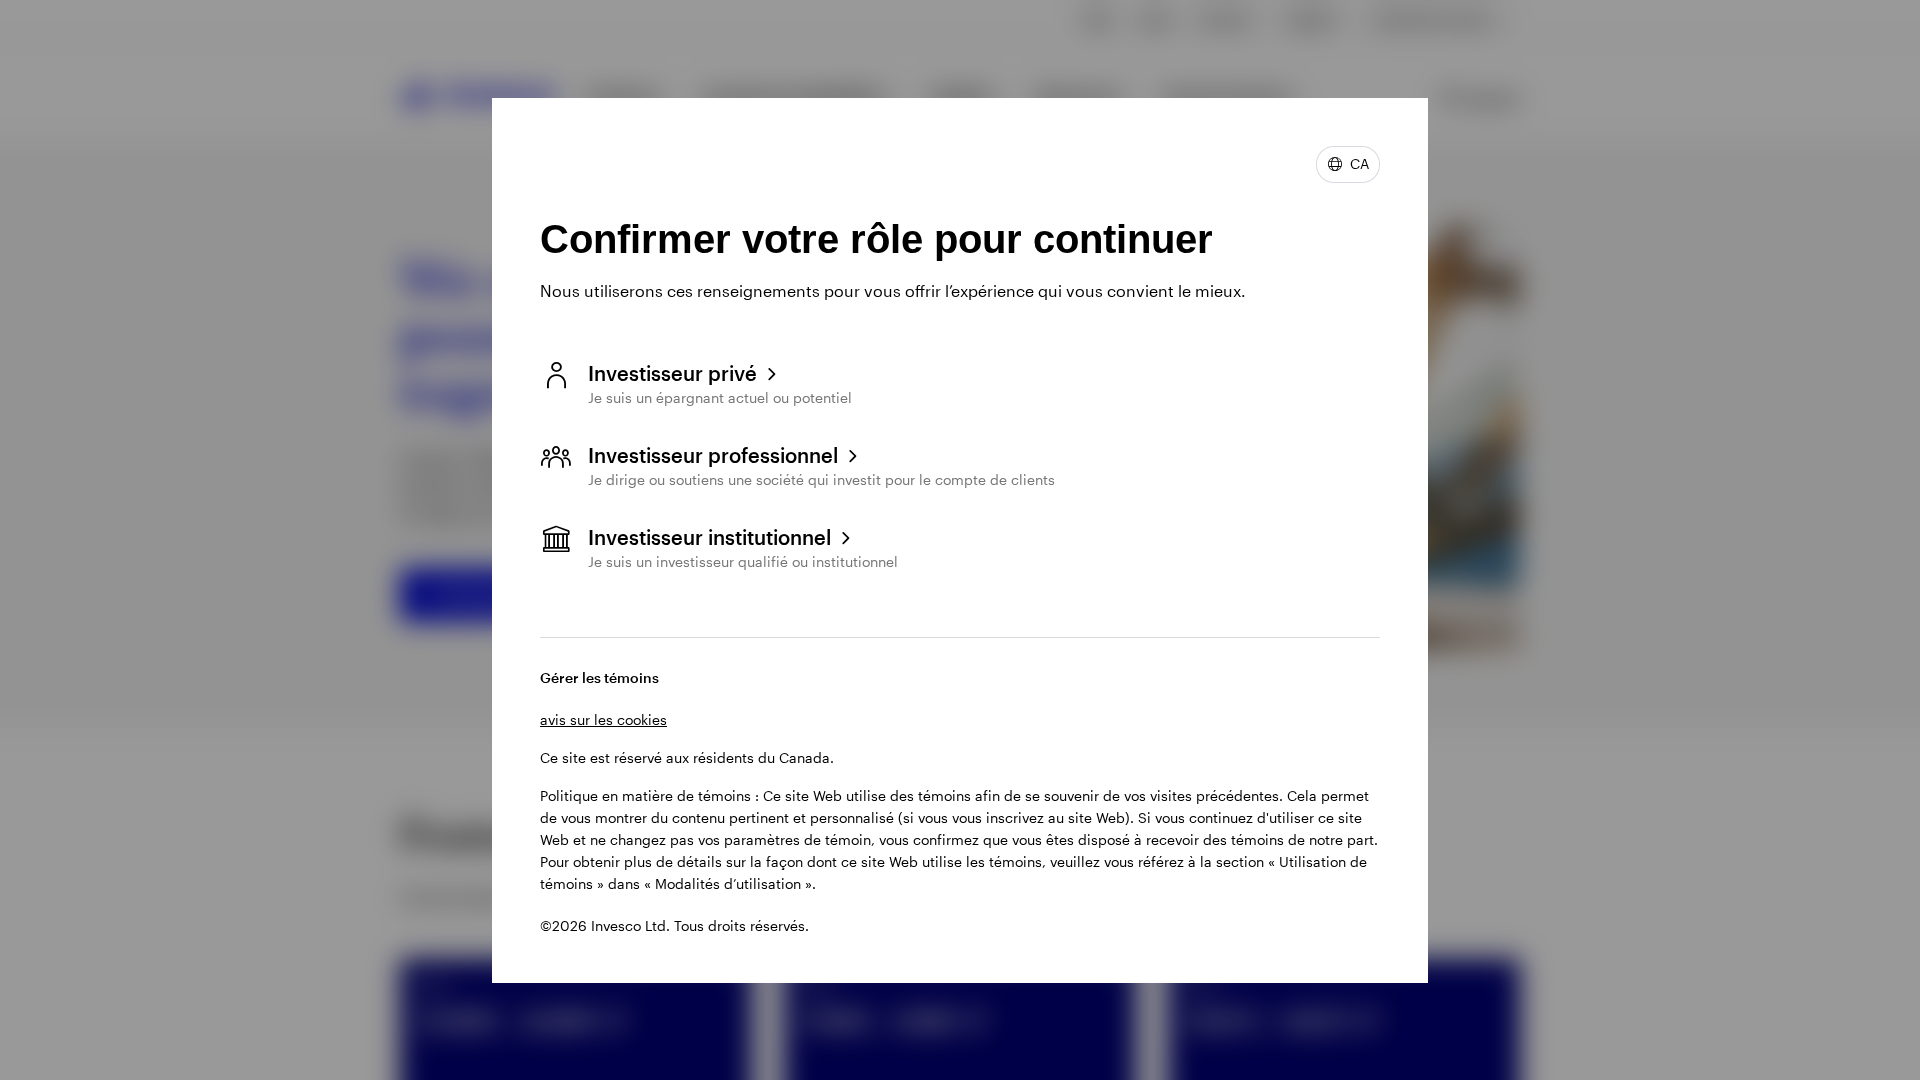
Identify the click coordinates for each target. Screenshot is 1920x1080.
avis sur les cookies (603, 719)
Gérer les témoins (599, 677)
